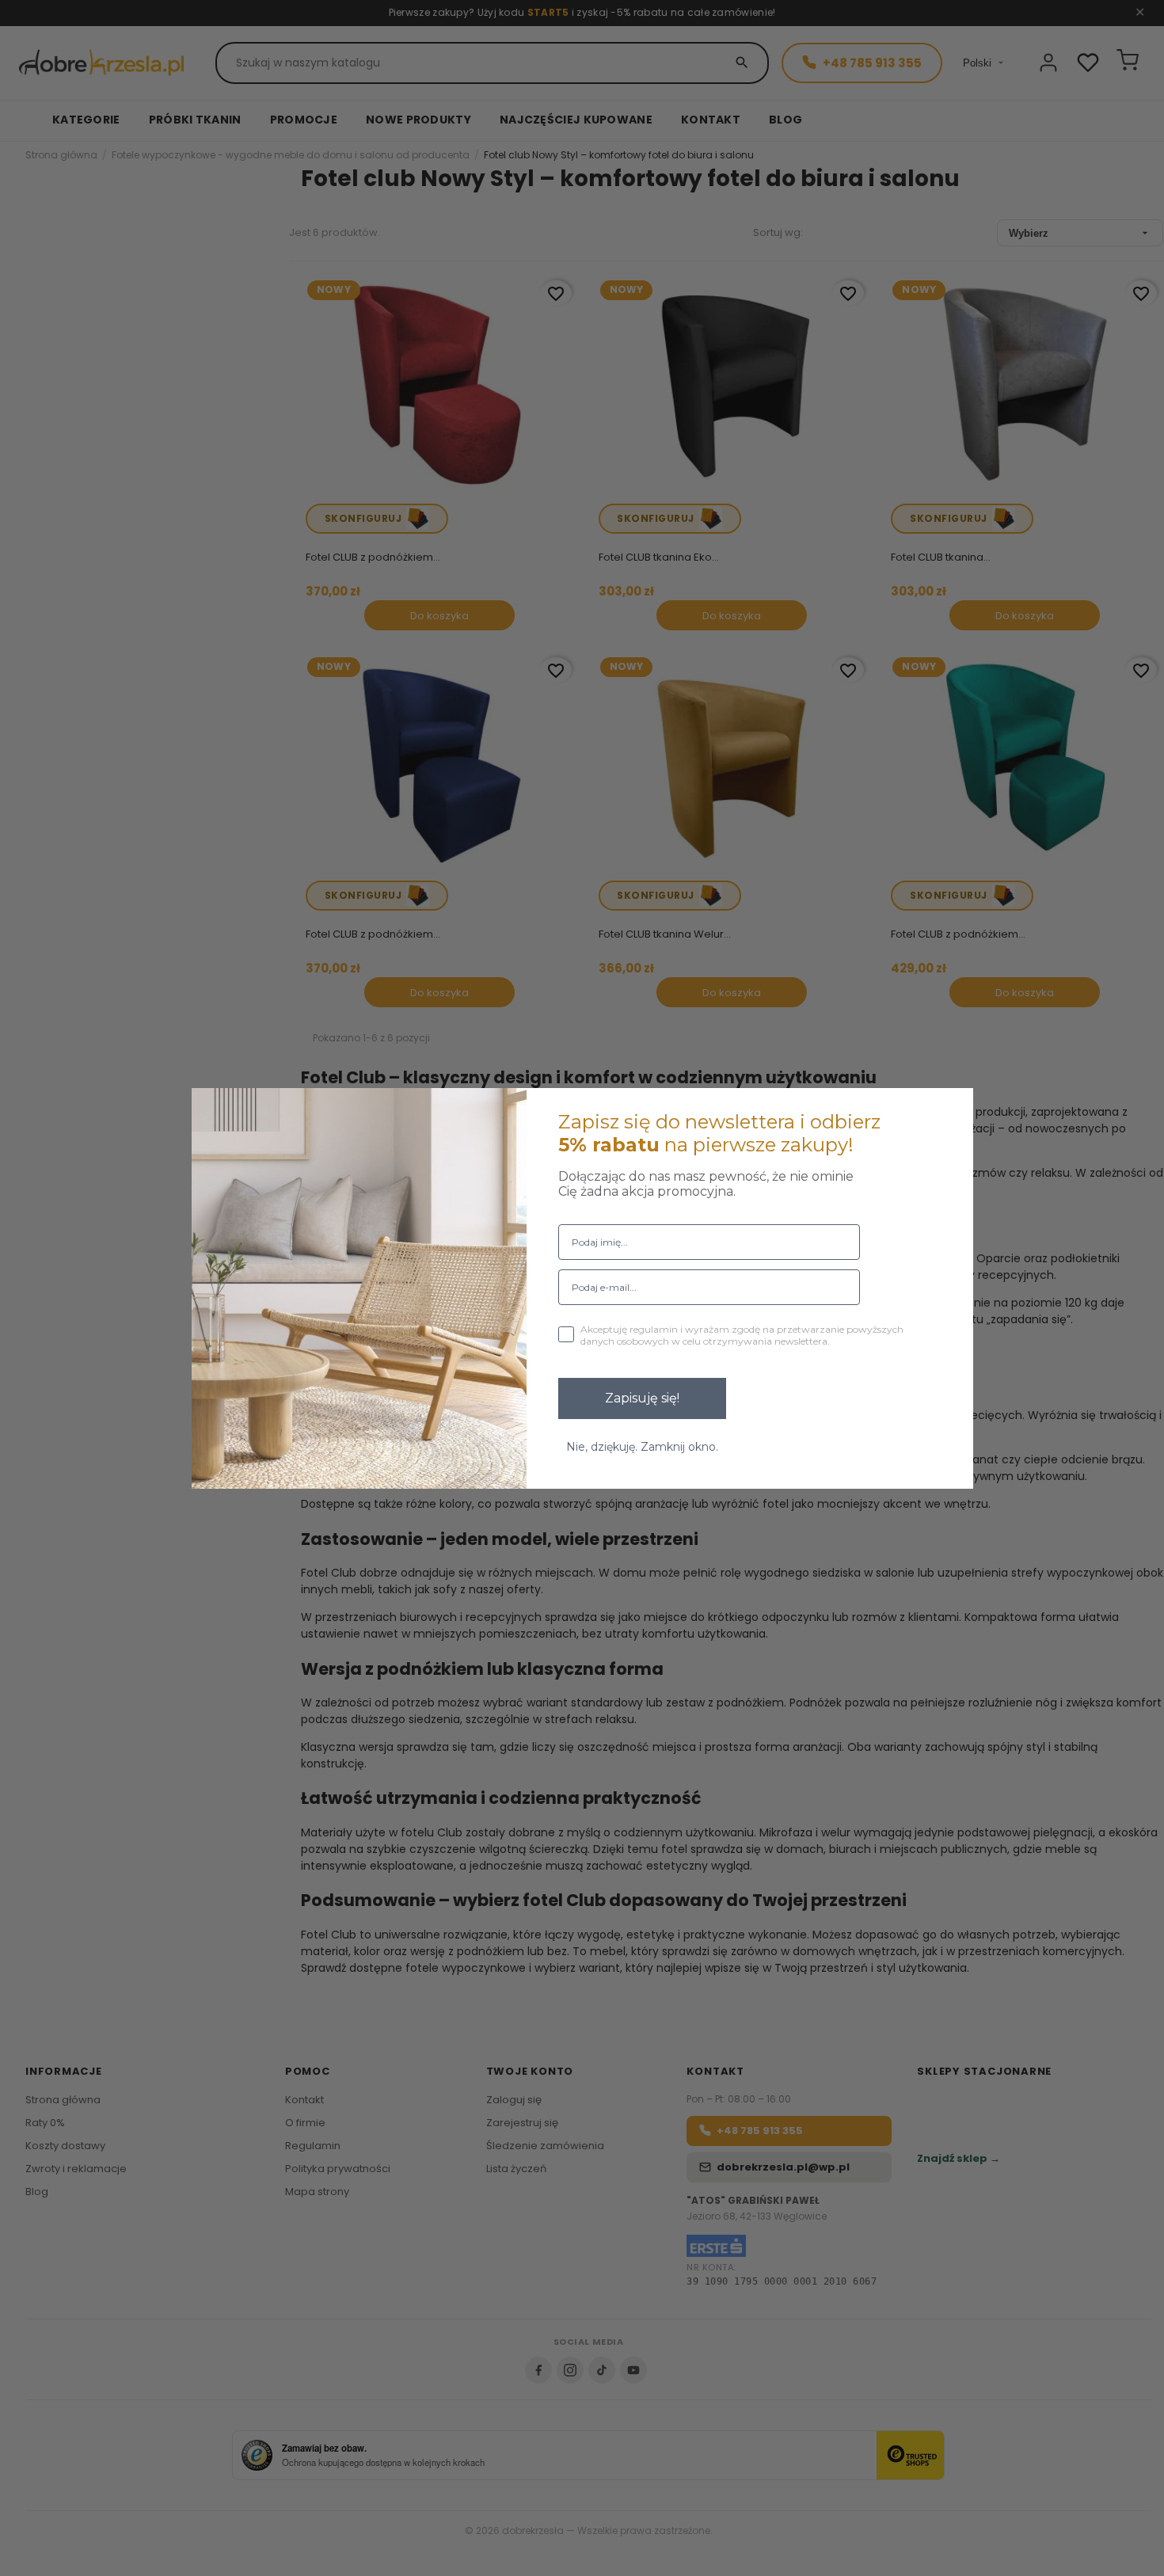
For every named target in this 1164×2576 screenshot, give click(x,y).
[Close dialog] (951, 1110)
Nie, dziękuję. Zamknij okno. (642, 1447)
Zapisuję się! (642, 1398)
